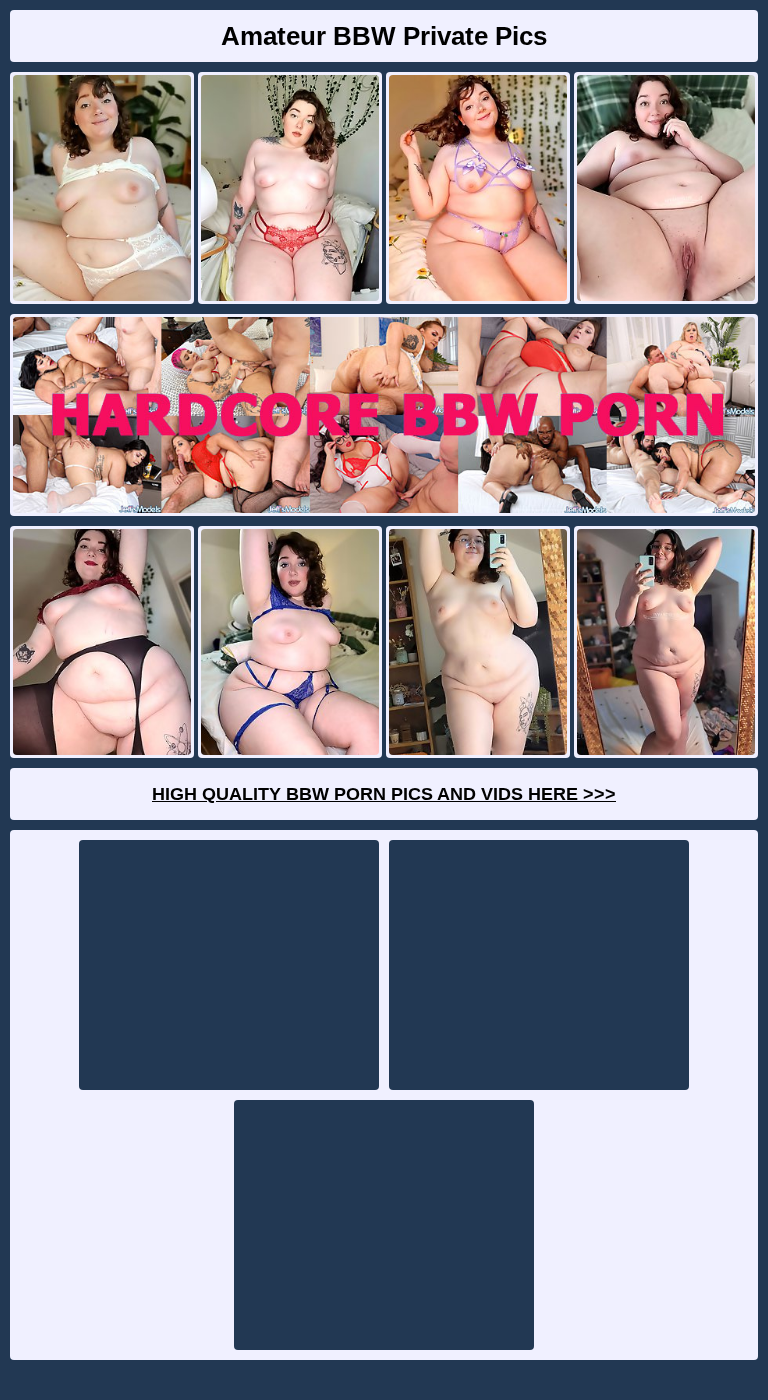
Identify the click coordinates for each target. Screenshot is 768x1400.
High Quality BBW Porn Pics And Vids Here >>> (384, 794)
